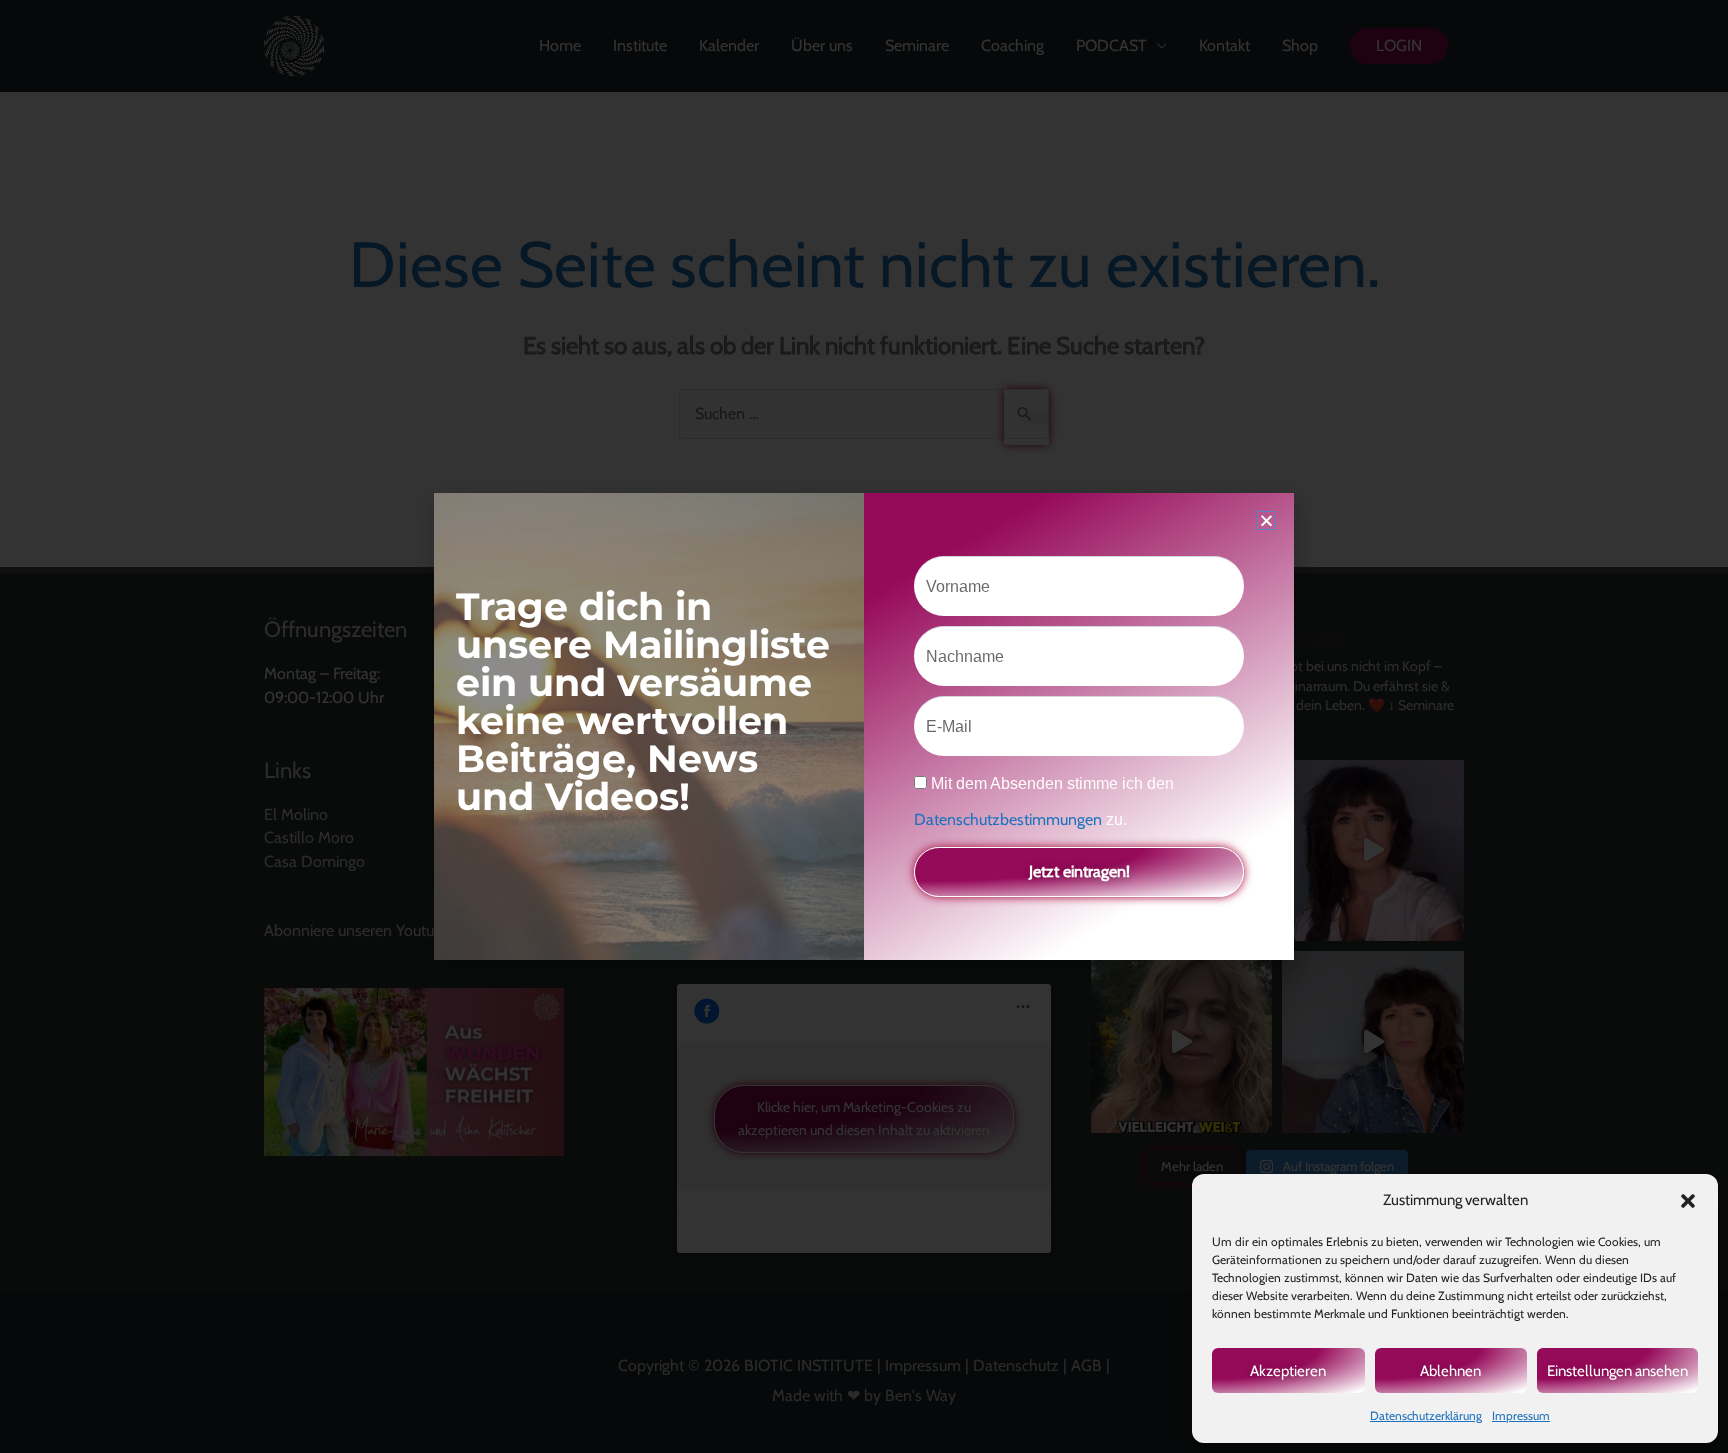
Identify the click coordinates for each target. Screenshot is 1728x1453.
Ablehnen (1450, 1371)
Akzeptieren (1288, 1371)
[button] (1688, 1201)
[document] (864, 726)
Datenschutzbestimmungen (1010, 819)
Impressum (1521, 1415)
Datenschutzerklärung (1426, 1415)
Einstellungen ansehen (1617, 1371)
